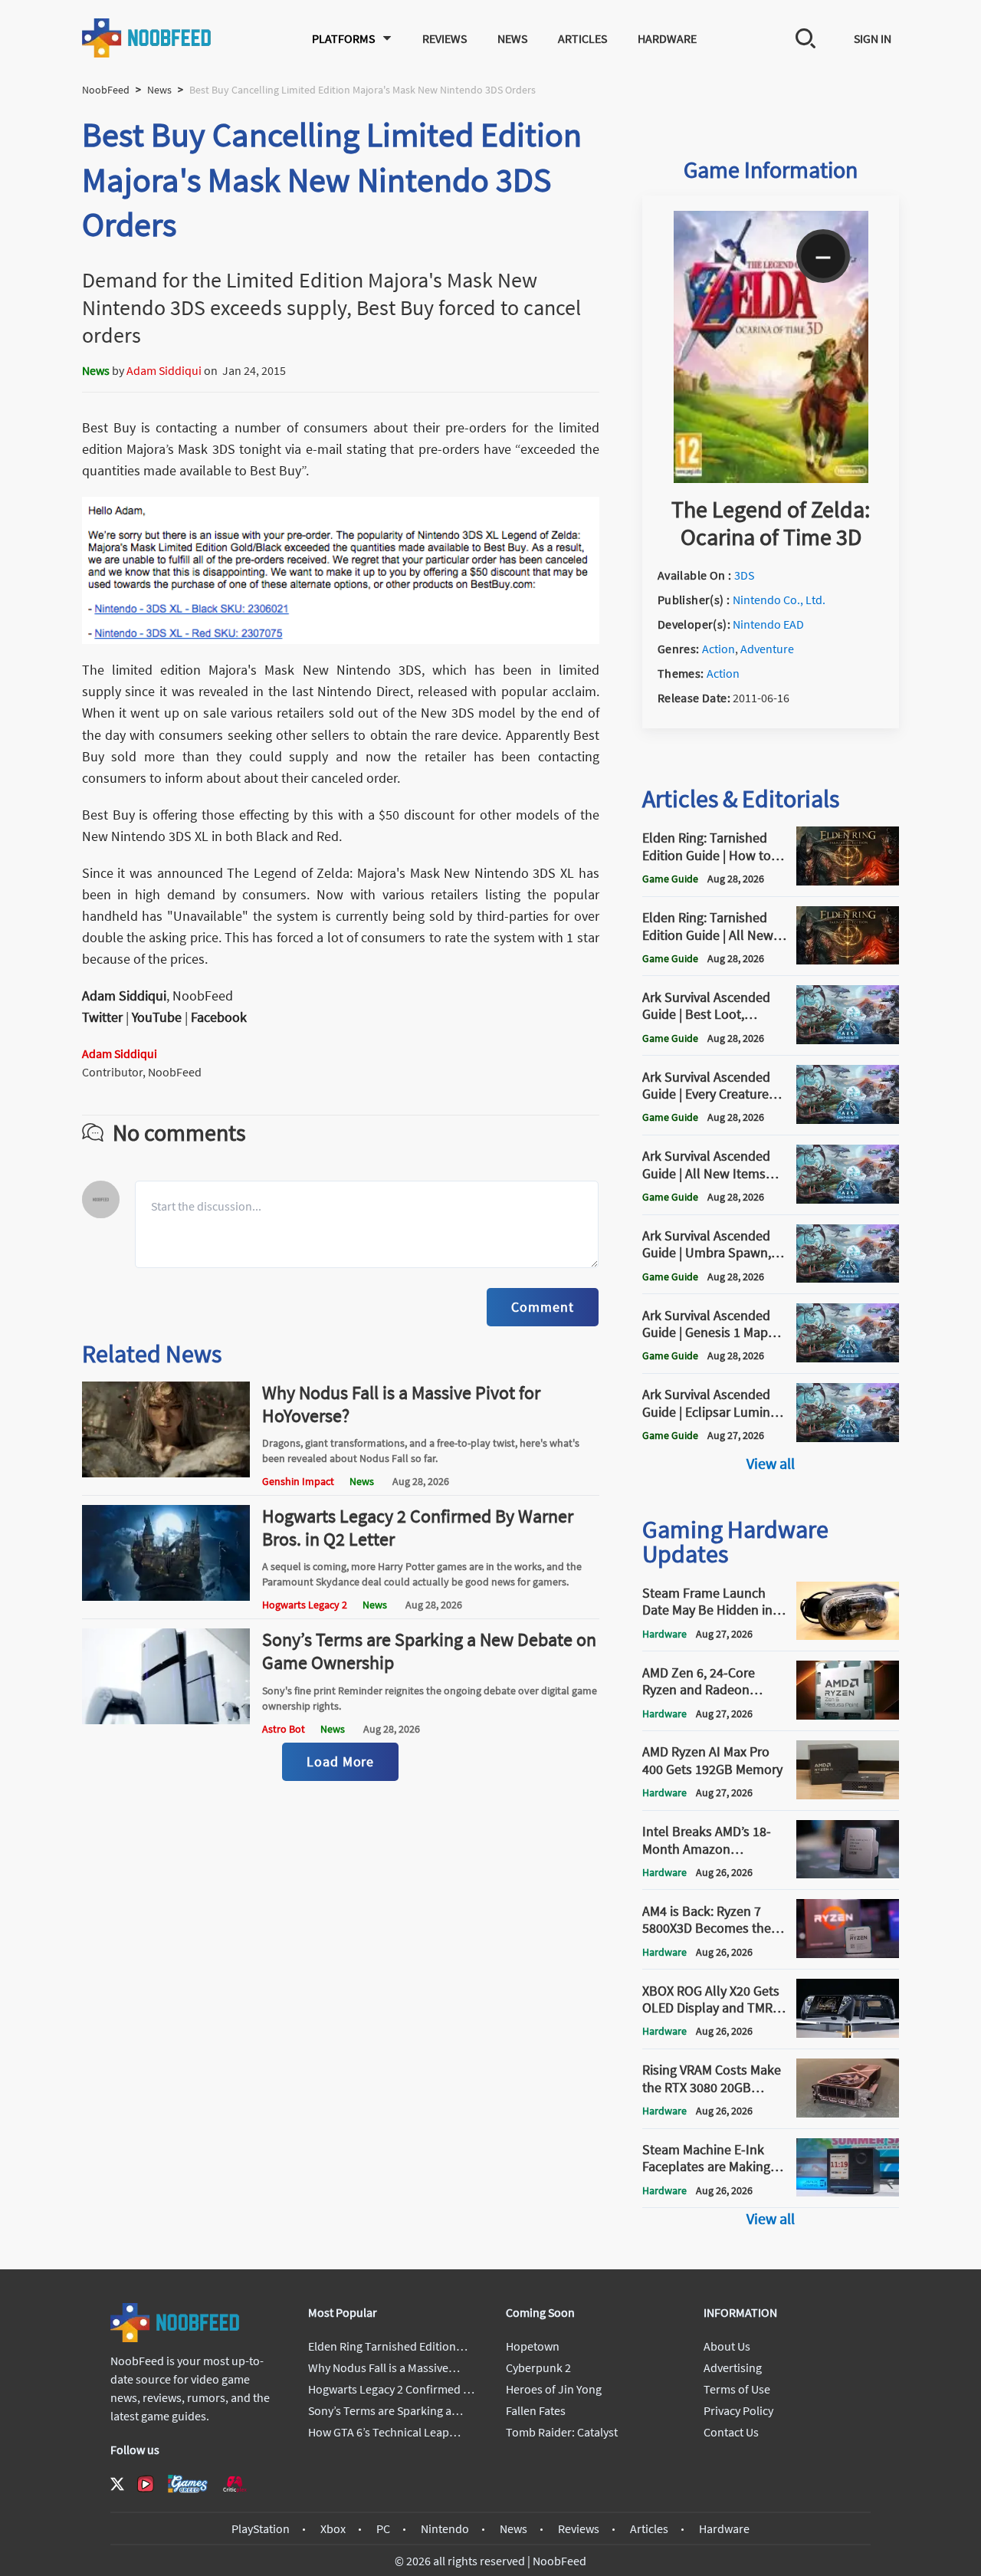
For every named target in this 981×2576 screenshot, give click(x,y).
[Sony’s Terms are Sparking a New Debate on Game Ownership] (166, 1720)
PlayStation (261, 2528)
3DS (744, 575)
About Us (727, 2346)
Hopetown (533, 2346)
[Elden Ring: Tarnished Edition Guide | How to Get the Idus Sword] (848, 881)
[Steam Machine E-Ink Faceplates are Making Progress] (848, 2192)
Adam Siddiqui (164, 370)
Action (719, 649)
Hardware (667, 38)
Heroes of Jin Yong (554, 2389)
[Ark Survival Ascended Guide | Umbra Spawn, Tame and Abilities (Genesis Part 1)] (848, 1278)
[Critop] (235, 2484)
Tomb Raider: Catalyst (562, 2432)
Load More (340, 1761)
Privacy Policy (738, 2410)
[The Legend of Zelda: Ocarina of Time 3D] (771, 478)
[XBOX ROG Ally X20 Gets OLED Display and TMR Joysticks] (848, 2033)
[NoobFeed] (147, 38)
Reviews (445, 38)
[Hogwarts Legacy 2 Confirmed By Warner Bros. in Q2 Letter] (166, 1596)
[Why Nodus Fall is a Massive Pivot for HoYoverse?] (166, 1473)
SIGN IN (873, 38)
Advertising (733, 2367)
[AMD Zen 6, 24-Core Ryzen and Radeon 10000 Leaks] (848, 1715)
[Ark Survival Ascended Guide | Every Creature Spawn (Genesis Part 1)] (848, 1119)
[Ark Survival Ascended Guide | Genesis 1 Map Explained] (848, 1358)
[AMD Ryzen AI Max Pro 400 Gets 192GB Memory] (848, 1795)
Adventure (767, 649)
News (512, 38)
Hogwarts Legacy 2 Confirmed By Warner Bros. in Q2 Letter (418, 1528)
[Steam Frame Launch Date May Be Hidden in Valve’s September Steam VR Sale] (848, 1635)
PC (383, 2528)
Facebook (219, 1017)
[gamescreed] (188, 2484)
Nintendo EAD (768, 624)
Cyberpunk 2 (538, 2367)
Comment (542, 1307)
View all (771, 1463)
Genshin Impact (298, 1481)
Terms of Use (737, 2389)
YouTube (157, 1017)
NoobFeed (106, 90)
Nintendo (445, 2528)
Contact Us (731, 2432)
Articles (582, 38)
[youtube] (146, 2484)
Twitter (102, 1017)
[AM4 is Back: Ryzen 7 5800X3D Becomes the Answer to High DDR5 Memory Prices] (848, 1953)
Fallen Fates (536, 2410)
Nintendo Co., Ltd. (779, 600)
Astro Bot (284, 1729)
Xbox (333, 2528)
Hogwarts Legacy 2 (305, 1605)
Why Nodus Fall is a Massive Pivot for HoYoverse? (401, 1404)
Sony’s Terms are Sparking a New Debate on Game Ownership (429, 1651)
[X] (117, 2484)
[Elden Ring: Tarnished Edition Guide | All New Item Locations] (848, 960)
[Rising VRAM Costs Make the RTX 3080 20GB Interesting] (848, 2113)
